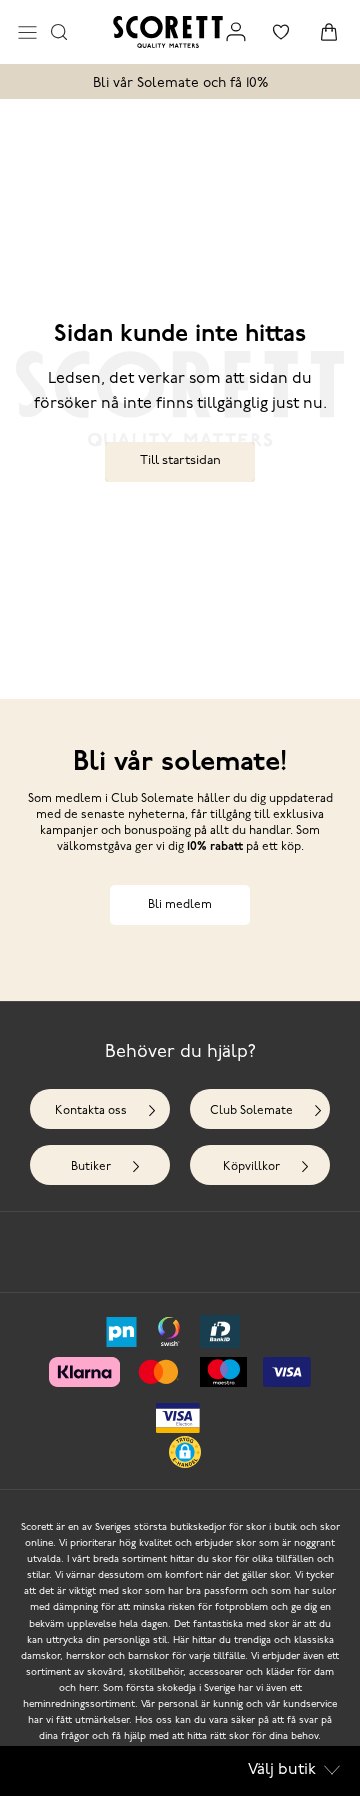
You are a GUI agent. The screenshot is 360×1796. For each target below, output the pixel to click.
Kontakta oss (91, 1111)
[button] (185, 1452)
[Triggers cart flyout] (329, 32)
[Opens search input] (59, 32)
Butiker (91, 1167)
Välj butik (282, 1770)
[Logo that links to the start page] (168, 32)
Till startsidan (180, 460)
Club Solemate (251, 1111)
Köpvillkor (251, 1167)
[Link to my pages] (236, 32)
